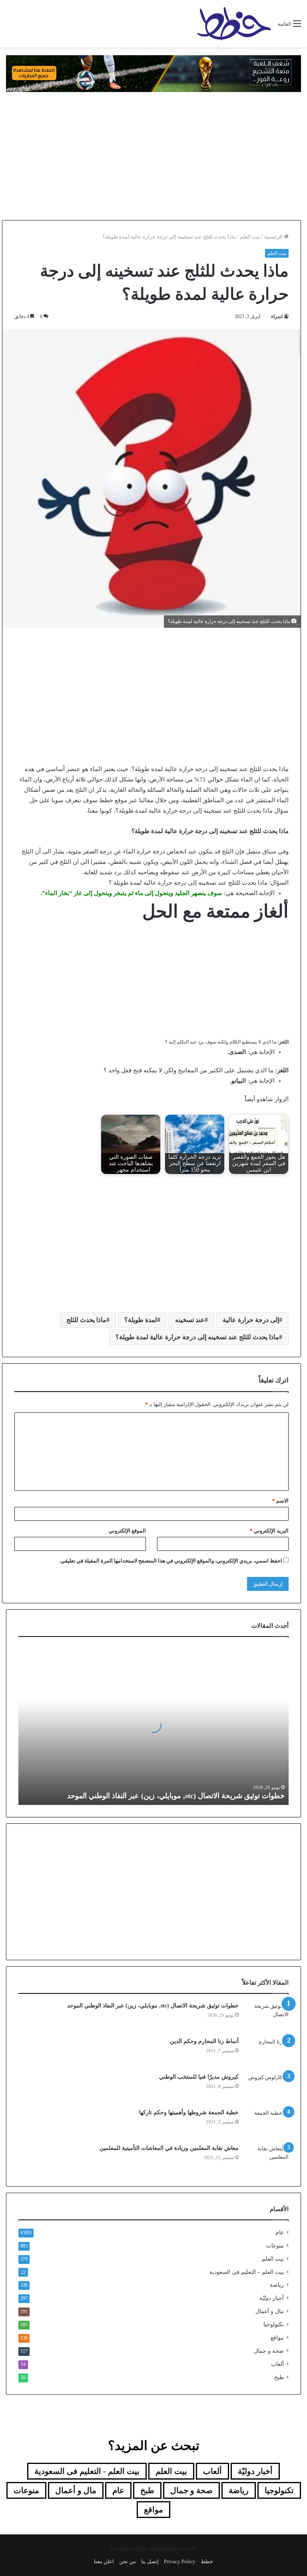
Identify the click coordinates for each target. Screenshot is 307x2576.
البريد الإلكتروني (269, 1531)
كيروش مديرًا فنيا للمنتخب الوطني (199, 2077)
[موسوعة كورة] (153, 73)
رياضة (277, 2285)
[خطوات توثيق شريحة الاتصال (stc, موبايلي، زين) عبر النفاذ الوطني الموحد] (267, 2017)
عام (280, 2232)
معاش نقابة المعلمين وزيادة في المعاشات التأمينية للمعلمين (168, 2148)
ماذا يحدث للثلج (86, 1320)
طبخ (279, 2377)
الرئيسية (274, 237)
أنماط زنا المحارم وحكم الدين (204, 2041)
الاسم (280, 1501)
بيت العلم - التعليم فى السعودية (87, 2471)
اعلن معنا (104, 2561)
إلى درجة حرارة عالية (251, 1320)
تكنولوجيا (274, 2325)
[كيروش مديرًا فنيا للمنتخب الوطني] (267, 2088)
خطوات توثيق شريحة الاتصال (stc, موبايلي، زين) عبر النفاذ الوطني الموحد (176, 1796)
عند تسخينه (190, 1320)
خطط (207, 2561)
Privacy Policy (180, 2561)
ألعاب (277, 2364)
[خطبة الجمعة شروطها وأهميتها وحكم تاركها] (267, 2124)
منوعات (275, 2246)
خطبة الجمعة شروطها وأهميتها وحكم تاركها (189, 2112)
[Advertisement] (153, 156)
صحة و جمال (269, 2351)
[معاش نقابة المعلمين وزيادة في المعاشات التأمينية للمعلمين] (267, 2159)
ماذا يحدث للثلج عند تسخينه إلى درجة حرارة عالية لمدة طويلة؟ (197, 1337)
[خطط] (234, 24)
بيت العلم (250, 237)
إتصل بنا (150, 2561)
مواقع (277, 2338)
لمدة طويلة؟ (141, 1320)
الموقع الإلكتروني (127, 1531)
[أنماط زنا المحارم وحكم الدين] (267, 2052)
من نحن (128, 2561)
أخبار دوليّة (272, 2298)
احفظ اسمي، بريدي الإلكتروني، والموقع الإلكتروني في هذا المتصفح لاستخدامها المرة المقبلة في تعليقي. (171, 1561)
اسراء (277, 316)
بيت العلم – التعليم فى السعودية (247, 2272)
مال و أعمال (270, 2311)
